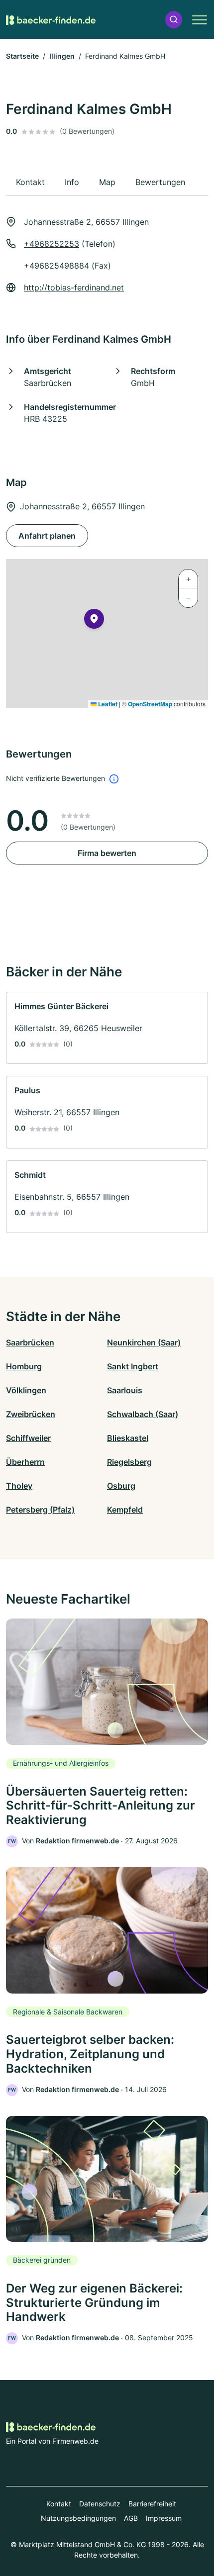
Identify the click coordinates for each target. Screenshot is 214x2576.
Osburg (121, 1486)
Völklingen (26, 1390)
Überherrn (25, 1462)
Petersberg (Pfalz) (40, 1510)
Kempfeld (125, 1510)
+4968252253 (52, 244)
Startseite (22, 56)
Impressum (164, 2518)
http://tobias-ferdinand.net (74, 287)
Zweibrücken (31, 1414)
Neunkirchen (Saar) (144, 1342)
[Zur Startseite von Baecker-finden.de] (51, 19)
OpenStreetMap (150, 704)
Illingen (62, 56)
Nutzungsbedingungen (78, 2518)
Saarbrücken (30, 1342)
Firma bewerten (107, 853)
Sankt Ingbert (133, 1366)
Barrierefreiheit (152, 2504)
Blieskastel (128, 1438)
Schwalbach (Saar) (143, 1414)
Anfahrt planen (47, 536)
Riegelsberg (129, 1462)
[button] (174, 20)
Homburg (24, 1366)
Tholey (19, 1486)
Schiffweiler (28, 1438)
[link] (107, 1028)
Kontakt (59, 2504)
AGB (131, 2518)
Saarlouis (125, 1390)
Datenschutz (100, 2504)
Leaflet (107, 704)
